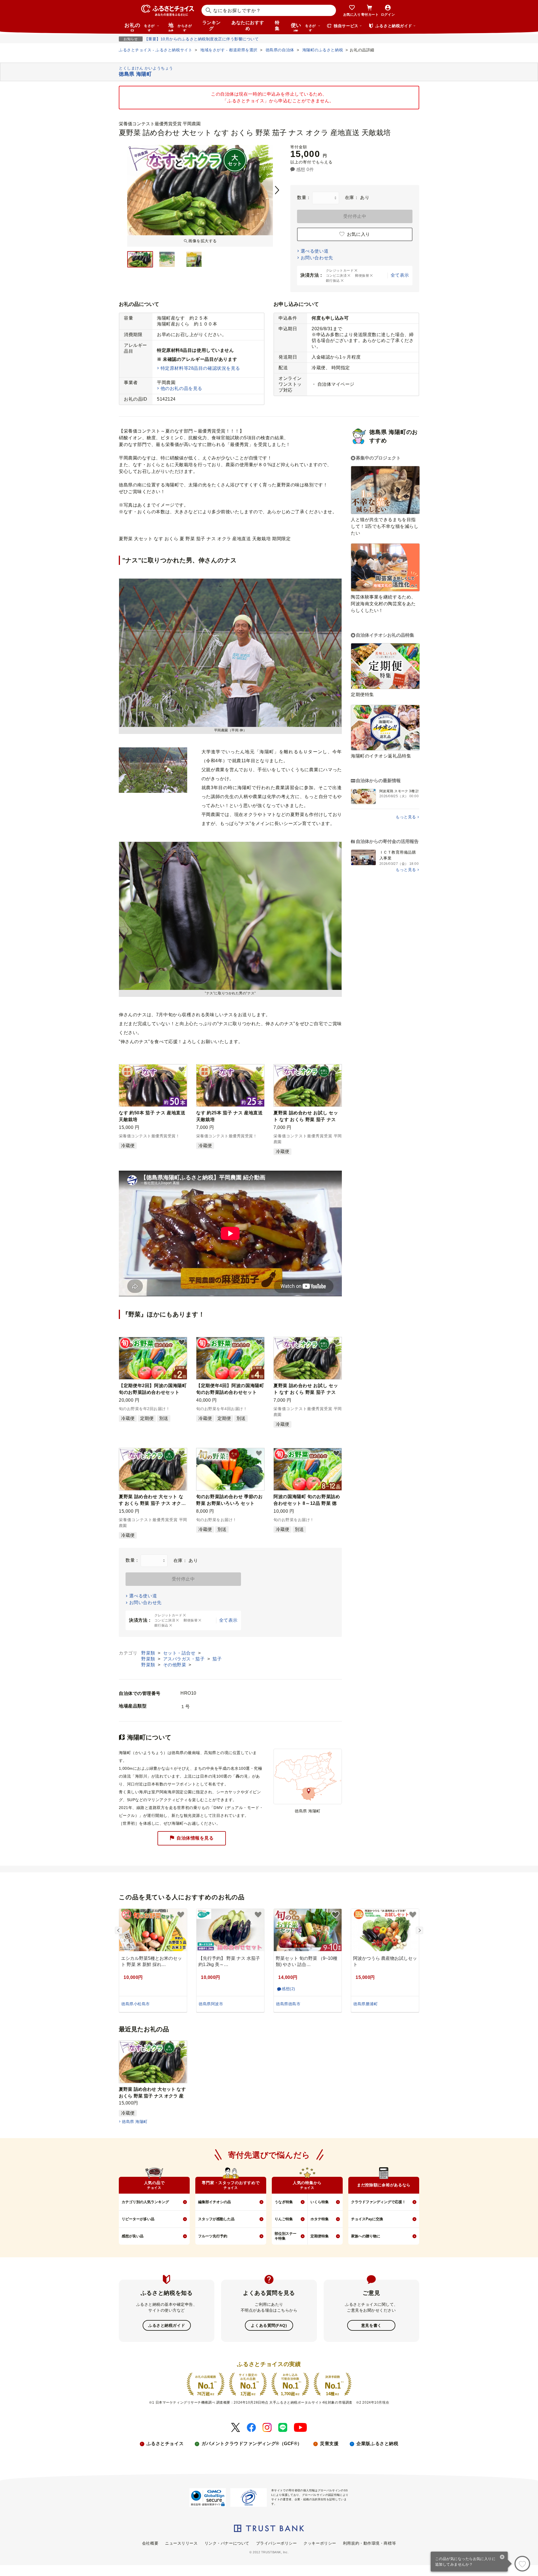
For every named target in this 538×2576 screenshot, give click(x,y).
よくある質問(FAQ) (269, 2325)
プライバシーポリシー (277, 2543)
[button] (182, 1070)
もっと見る (406, 817)
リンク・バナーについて (227, 2543)
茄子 (217, 1659)
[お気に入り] (522, 2564)
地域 (180, 27)
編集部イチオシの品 (214, 2202)
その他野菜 (175, 1665)
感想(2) (288, 1989)
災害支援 (329, 2444)
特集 (277, 26)
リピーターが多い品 (138, 2219)
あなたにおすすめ (248, 26)
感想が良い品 (133, 2236)
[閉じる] (502, 2557)
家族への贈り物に (366, 2236)
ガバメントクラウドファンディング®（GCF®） (252, 2444)
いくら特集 (320, 2202)
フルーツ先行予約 (213, 2236)
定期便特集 (320, 2236)
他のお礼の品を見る (181, 388)
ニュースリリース (181, 2543)
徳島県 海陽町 (135, 2122)
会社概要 (150, 2543)
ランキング (212, 26)
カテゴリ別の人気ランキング (145, 2202)
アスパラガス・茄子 (185, 1659)
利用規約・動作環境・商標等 (369, 2543)
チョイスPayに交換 (367, 2219)
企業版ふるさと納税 (377, 2444)
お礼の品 (140, 27)
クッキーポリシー (320, 2543)
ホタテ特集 (320, 2219)
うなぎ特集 (284, 2202)
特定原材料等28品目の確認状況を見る (200, 368)
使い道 (303, 27)
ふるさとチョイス (165, 2444)
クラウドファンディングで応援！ (378, 2202)
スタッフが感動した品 (216, 2219)
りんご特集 (284, 2219)
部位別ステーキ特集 (286, 2236)
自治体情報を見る (195, 1838)
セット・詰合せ (180, 1653)
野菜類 (149, 1653)
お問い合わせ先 (317, 258)
